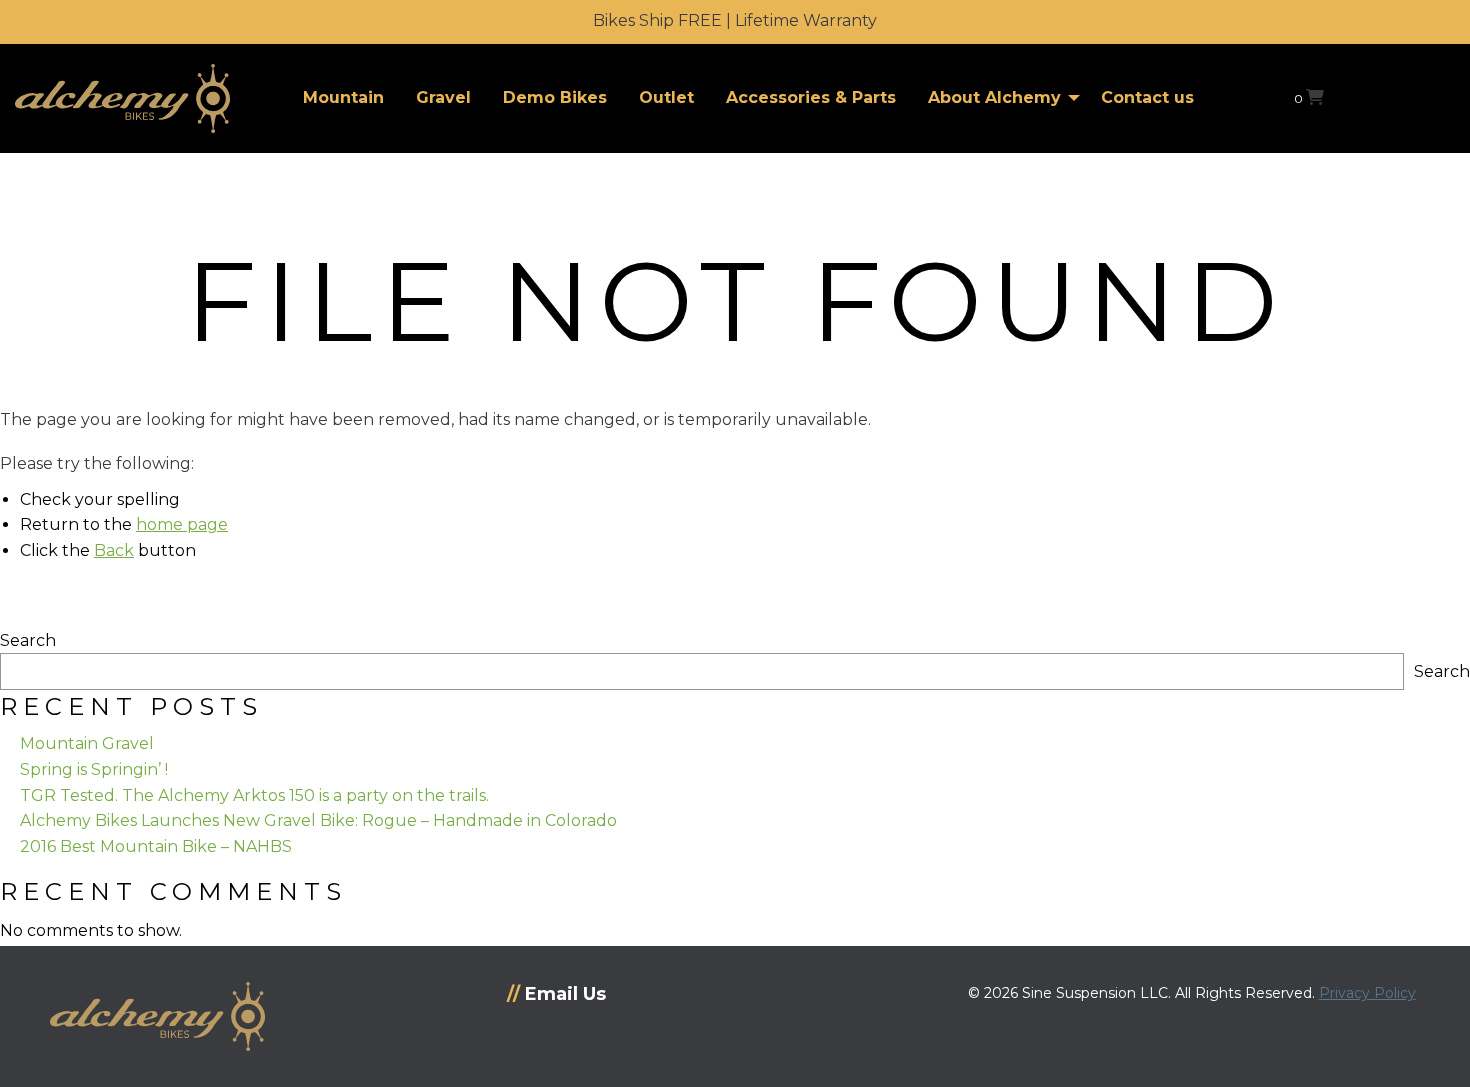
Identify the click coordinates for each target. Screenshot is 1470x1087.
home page (182, 524)
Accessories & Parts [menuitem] (811, 97)
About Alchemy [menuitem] (994, 97)
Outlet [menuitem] (666, 97)
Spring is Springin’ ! (94, 769)
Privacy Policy (1367, 993)
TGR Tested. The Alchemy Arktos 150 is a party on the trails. (254, 795)
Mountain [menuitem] (343, 97)
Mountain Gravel (87, 743)
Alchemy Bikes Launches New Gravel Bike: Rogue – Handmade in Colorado (318, 820)
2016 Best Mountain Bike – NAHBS (156, 846)
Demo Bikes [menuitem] (555, 97)
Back (114, 550)
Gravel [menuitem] (443, 97)
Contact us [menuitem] (1147, 97)
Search (28, 640)
